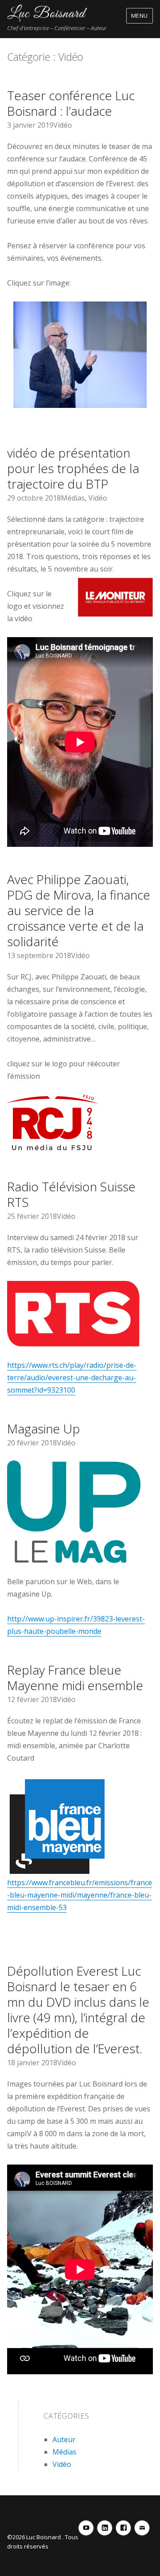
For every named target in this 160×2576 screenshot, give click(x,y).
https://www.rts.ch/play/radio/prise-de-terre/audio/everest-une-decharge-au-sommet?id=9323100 (72, 1378)
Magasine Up (44, 1429)
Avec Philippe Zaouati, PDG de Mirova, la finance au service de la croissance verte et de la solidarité (79, 910)
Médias (73, 498)
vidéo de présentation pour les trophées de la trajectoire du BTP (73, 468)
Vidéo (63, 125)
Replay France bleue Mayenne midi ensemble (75, 1678)
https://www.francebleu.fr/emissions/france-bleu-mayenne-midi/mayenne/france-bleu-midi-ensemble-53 (80, 1895)
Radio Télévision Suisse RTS (71, 1194)
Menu (140, 16)
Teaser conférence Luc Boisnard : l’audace (71, 103)
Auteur (64, 2439)
